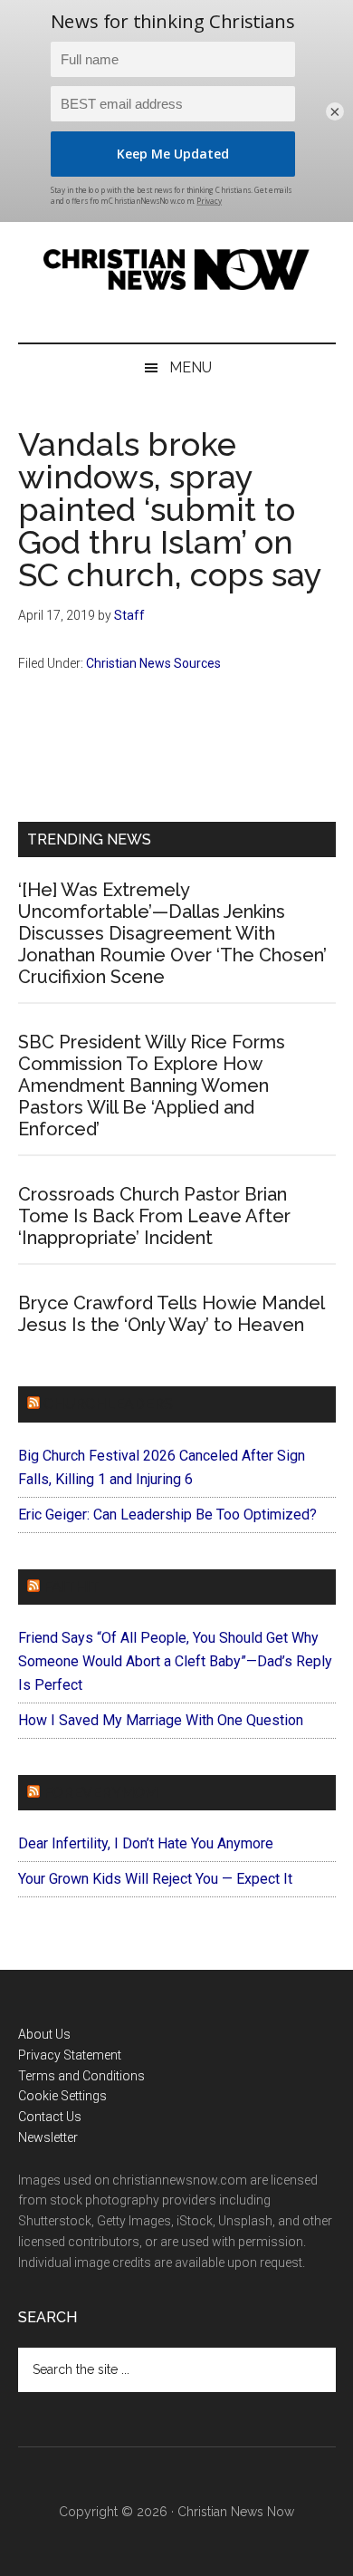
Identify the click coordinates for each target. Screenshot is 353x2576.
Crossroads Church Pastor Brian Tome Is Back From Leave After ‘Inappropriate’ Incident (154, 1216)
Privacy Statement (70, 2055)
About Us (44, 2034)
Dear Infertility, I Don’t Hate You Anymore (146, 1843)
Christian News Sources (153, 663)
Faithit (72, 1587)
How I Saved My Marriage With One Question (161, 1720)
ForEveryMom (100, 1793)
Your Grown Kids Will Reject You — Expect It (155, 1879)
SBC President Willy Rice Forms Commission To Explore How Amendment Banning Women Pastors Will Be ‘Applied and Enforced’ (152, 1085)
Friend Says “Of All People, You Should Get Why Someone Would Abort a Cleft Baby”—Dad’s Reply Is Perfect (175, 1661)
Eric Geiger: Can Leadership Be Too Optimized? (167, 1515)
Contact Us (50, 2117)
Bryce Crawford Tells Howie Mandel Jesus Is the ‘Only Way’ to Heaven (171, 1314)
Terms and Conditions (81, 2076)
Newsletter (48, 2137)
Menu (191, 367)
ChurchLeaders (108, 1404)
